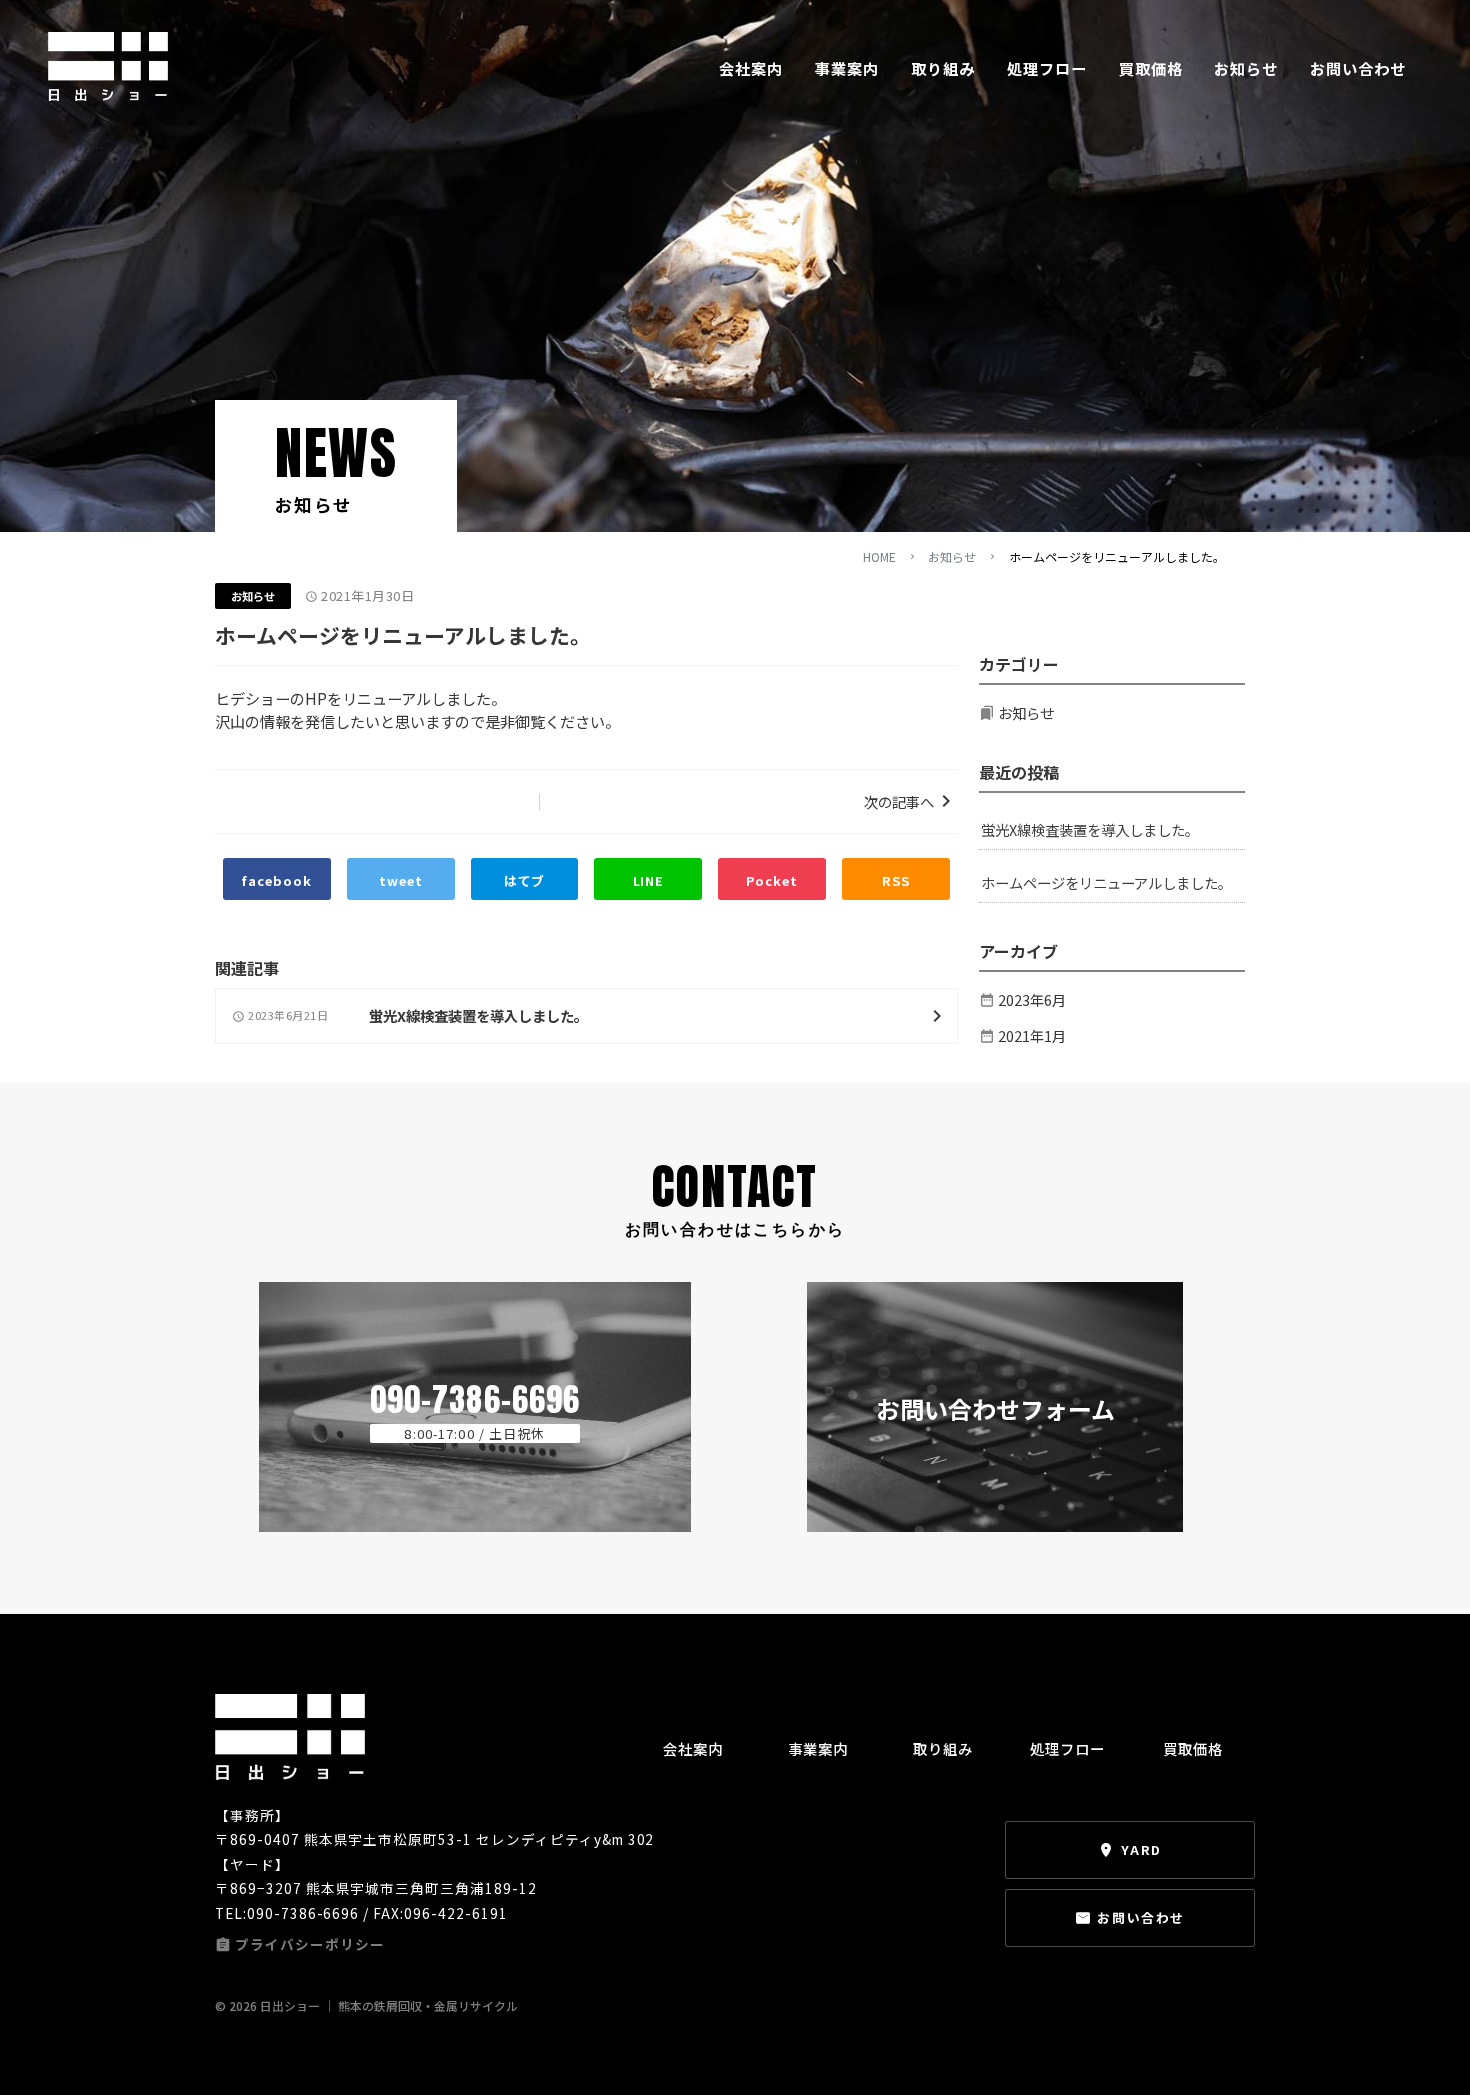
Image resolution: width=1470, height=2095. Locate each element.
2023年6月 (1032, 999)
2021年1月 (1032, 1035)
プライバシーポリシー (310, 1944)
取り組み (943, 68)
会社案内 (751, 68)
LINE (649, 880)
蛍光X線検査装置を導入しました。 (1090, 829)
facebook (276, 880)
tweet (400, 880)
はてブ (525, 880)
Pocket (771, 880)
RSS (896, 880)
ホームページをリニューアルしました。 (1106, 882)
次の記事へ (899, 801)
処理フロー (1047, 68)
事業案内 (847, 68)
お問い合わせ (1358, 68)
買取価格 (1151, 68)
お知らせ (1246, 68)
